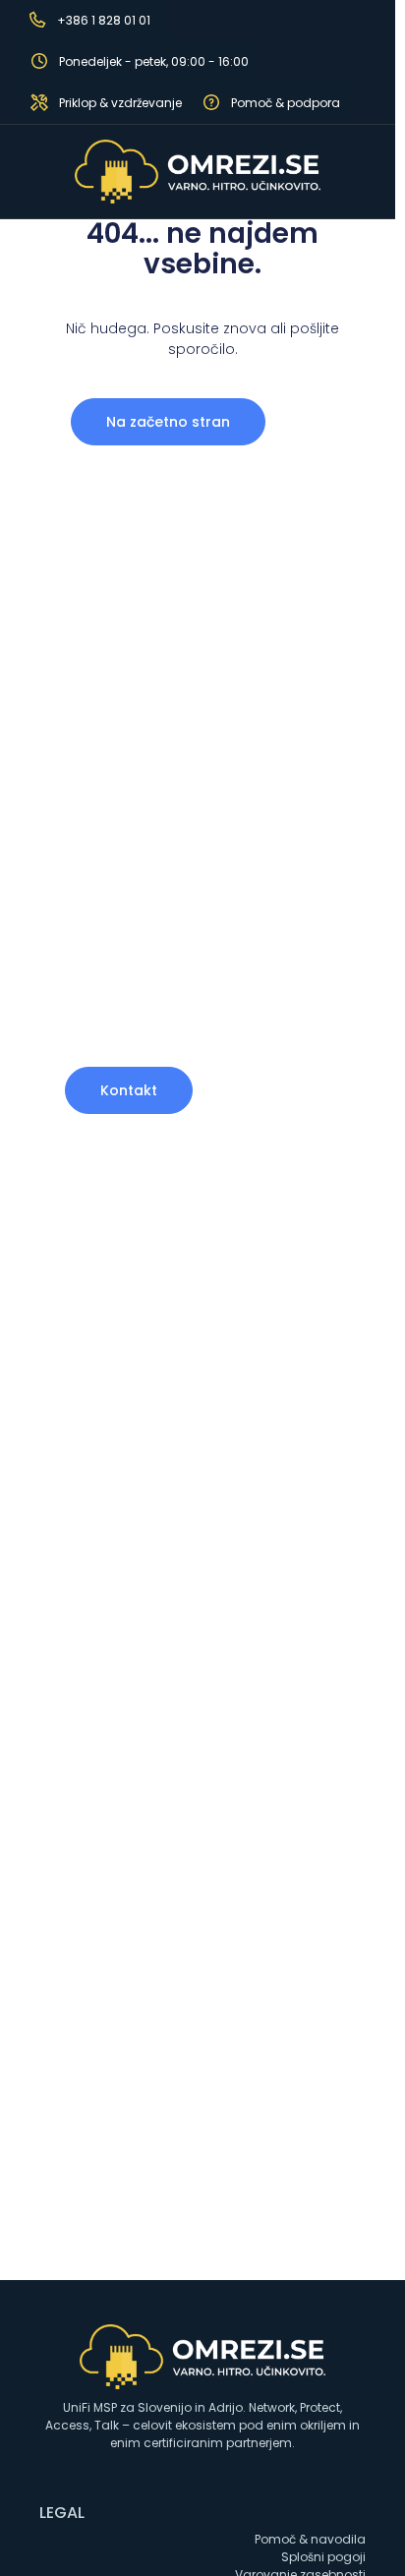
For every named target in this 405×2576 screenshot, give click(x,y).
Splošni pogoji (323, 2557)
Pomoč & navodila (310, 2539)
